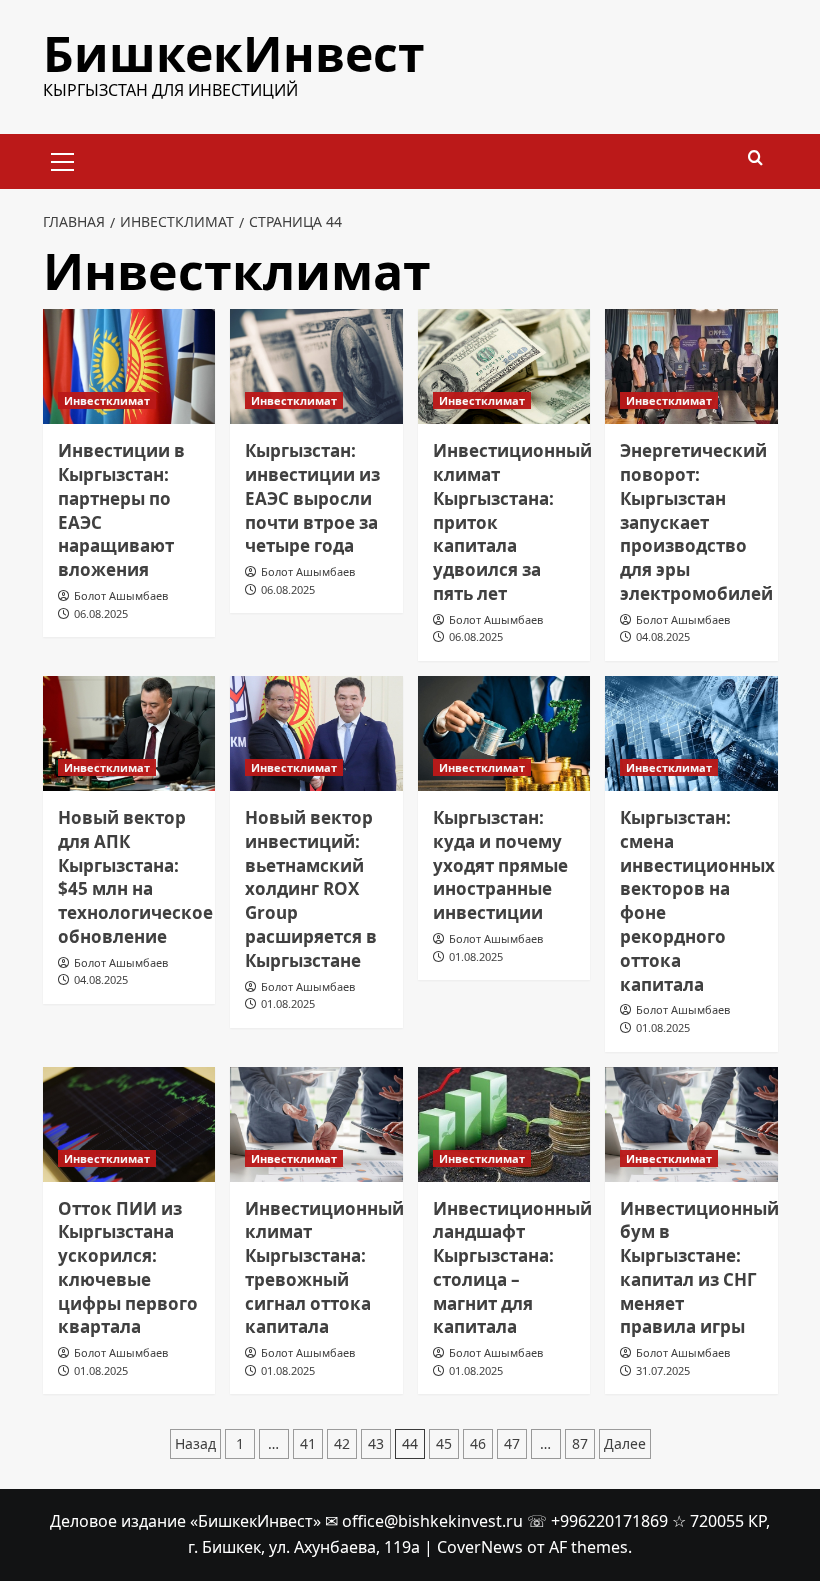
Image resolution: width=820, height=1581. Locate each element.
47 (512, 1443)
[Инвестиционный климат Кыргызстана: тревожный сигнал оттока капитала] (316, 1124)
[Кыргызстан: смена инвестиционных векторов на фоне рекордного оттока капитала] (691, 733)
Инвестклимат (107, 400)
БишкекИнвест (234, 53)
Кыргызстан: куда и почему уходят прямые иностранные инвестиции (500, 865)
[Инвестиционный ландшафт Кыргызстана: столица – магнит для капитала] (504, 1124)
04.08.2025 (663, 636)
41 (308, 1443)
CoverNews (480, 1547)
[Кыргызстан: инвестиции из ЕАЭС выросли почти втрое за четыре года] (316, 366)
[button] (63, 159)
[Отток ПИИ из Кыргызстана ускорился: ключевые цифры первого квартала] (129, 1124)
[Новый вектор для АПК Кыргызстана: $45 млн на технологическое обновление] (129, 733)
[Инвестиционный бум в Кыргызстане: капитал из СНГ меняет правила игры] (691, 1124)
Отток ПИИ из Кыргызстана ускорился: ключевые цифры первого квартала (128, 1268)
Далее (625, 1443)
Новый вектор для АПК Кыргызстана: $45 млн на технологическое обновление (135, 877)
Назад (195, 1443)
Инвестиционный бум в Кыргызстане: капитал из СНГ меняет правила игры (699, 1268)
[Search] (755, 158)
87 (580, 1443)
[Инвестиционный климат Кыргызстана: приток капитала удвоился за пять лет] (504, 366)
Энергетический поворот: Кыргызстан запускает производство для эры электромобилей (696, 522)
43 (376, 1443)
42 (342, 1443)
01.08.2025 (288, 1003)
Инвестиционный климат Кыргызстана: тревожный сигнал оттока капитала (324, 1268)
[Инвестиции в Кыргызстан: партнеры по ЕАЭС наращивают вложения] (129, 366)
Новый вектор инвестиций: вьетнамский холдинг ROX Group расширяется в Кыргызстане (311, 889)
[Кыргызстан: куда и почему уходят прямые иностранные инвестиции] (504, 733)
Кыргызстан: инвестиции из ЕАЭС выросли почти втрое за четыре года (312, 498)
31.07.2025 (663, 1370)
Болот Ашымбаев (121, 595)
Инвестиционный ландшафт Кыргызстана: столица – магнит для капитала (512, 1268)
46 (478, 1443)
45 (444, 1443)
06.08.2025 (101, 613)
